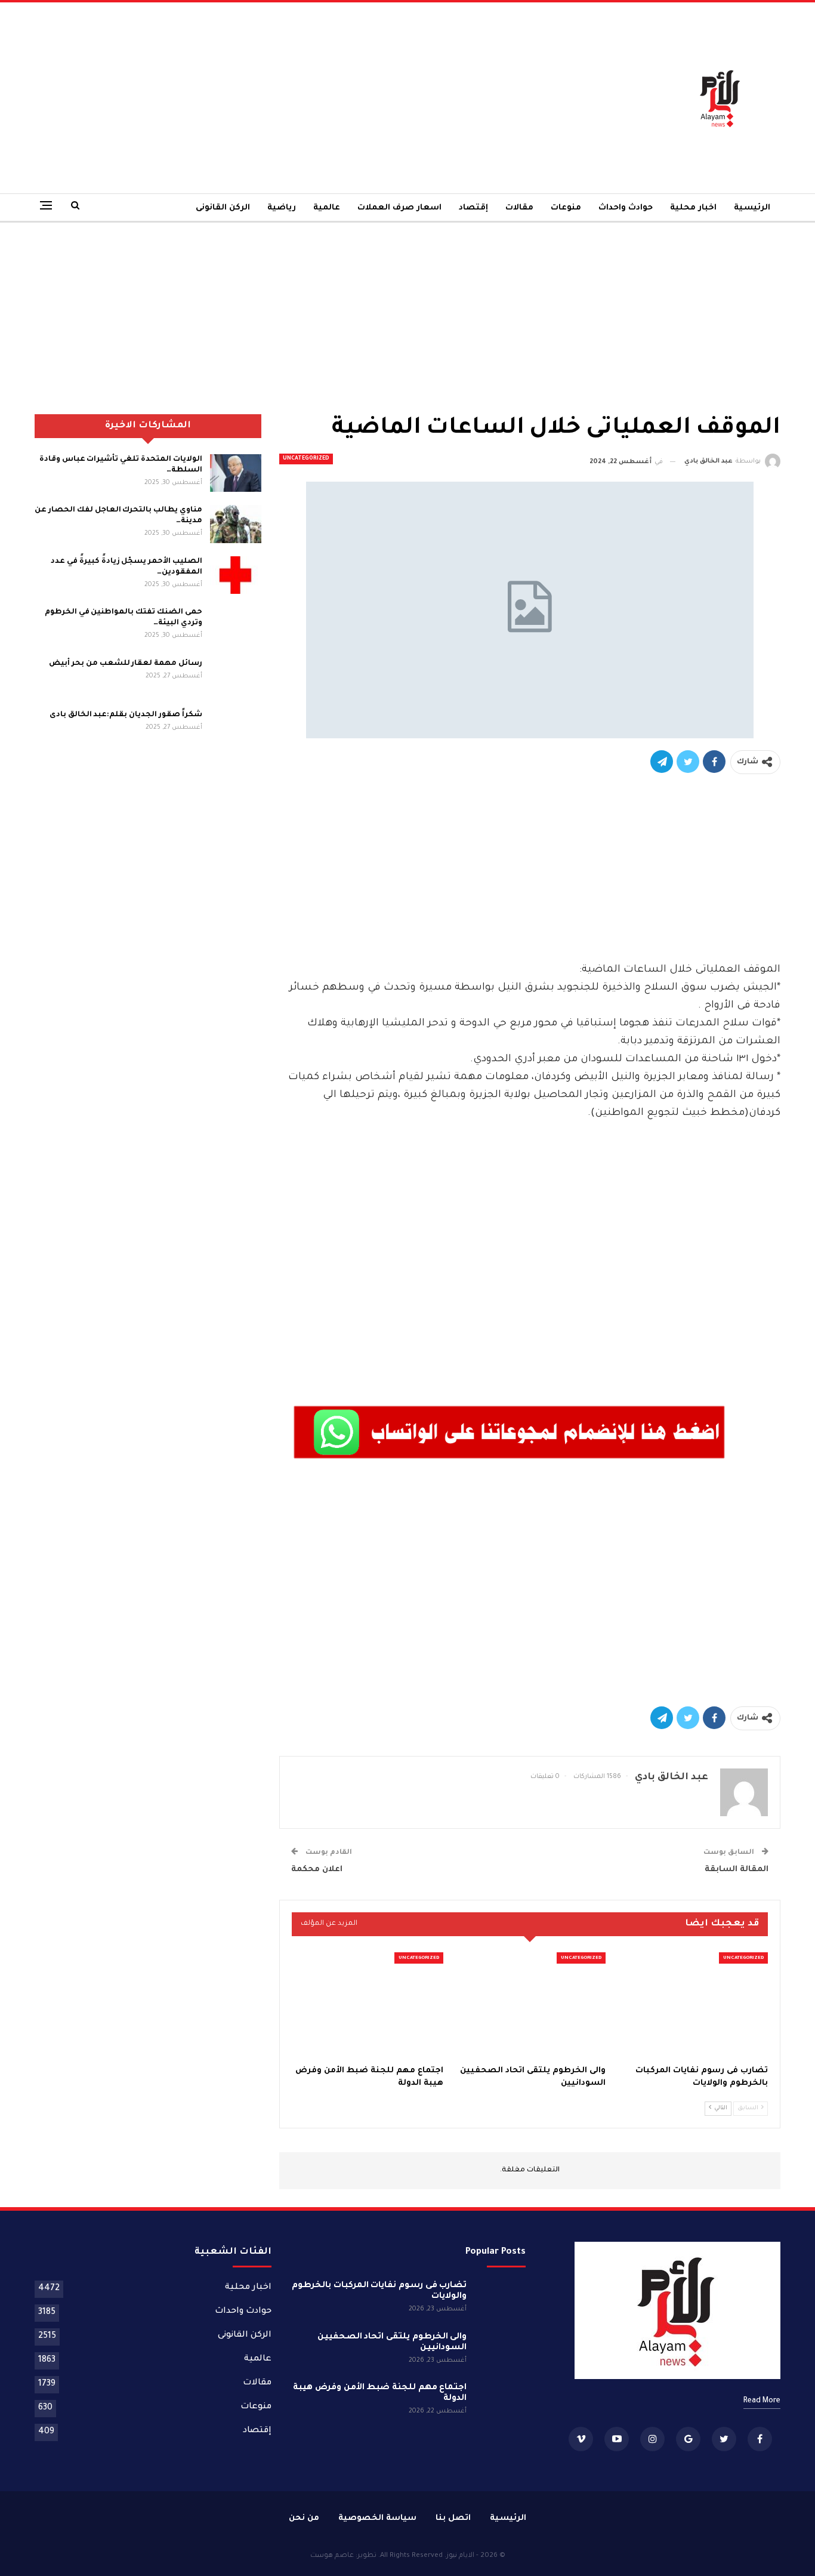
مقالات (519, 208)
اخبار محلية (693, 208)
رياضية (282, 208)
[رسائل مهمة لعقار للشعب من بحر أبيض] (236, 677)
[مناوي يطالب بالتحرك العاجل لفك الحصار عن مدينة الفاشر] (236, 524)
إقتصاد (473, 208)
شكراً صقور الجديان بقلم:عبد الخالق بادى (126, 715)
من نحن (304, 2518)
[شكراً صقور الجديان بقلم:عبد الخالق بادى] (236, 729)
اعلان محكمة (317, 1870)
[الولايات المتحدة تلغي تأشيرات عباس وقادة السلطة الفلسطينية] (236, 473)
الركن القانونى (223, 208)
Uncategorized (306, 459)
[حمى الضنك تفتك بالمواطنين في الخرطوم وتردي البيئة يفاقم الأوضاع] (236, 626)
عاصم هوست (332, 2556)
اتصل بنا (453, 2518)
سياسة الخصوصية (377, 2518)
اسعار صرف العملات (399, 208)
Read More (762, 2401)
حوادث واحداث (626, 208)
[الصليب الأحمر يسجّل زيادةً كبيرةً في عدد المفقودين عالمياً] (236, 575)
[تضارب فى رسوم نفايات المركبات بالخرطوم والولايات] (692, 2005)
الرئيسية (752, 208)
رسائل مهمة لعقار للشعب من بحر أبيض (125, 664)
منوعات (566, 208)
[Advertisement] (280, 98)
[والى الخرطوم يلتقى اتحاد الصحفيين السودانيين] (530, 2005)
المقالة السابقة (737, 1870)
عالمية (327, 208)
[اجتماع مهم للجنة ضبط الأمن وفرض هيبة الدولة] (368, 2005)
